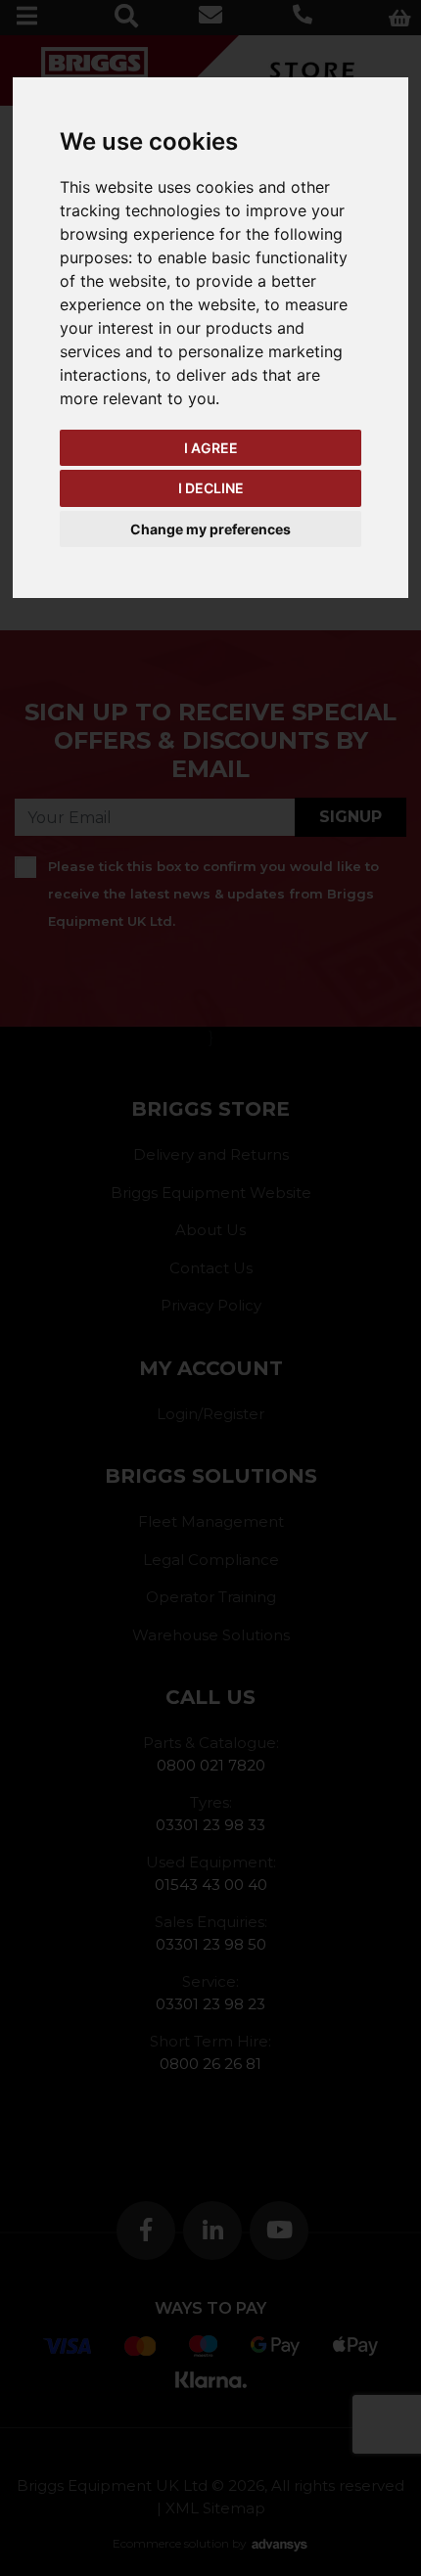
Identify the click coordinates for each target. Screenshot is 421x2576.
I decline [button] (211, 488)
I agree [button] (211, 448)
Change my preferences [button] (210, 529)
